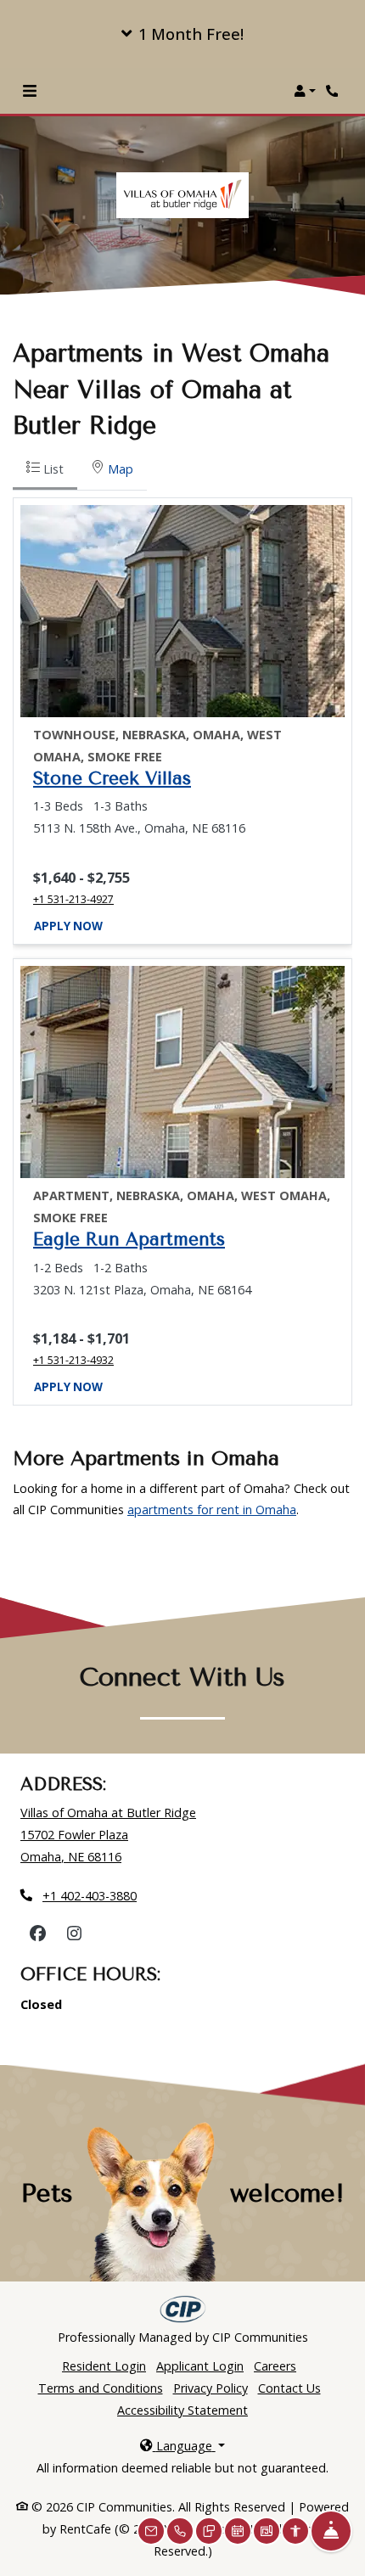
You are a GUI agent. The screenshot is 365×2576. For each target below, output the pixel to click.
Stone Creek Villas (112, 778)
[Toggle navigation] (30, 91)
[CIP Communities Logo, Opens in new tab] (183, 2309)
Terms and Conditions (101, 2388)
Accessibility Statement (182, 2410)
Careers (275, 2366)
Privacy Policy (211, 2388)
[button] (182, 34)
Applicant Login (200, 2366)
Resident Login (104, 2366)
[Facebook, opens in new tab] (37, 1933)
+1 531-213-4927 (73, 899)
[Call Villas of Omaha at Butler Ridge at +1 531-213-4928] (334, 91)
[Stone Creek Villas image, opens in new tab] (182, 611)
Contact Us (289, 2388)
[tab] (45, 471)
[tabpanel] (182, 951)
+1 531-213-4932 (73, 1360)
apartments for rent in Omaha (212, 1510)
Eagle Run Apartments (129, 1239)
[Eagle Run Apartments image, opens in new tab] (182, 1072)
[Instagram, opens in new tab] (74, 1933)
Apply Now (68, 926)
